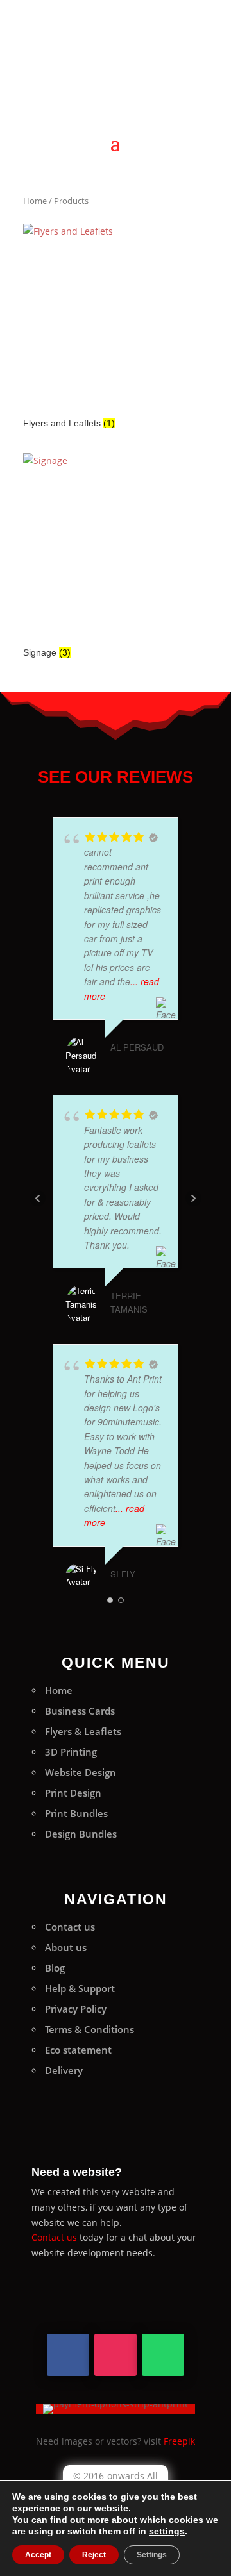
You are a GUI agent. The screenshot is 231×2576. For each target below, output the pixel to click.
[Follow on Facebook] (68, 2355)
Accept (38, 2555)
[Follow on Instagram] (116, 2355)
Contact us (54, 2237)
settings (167, 2531)
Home (35, 201)
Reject (94, 2555)
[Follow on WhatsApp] (163, 2355)
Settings (152, 2555)
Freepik (179, 2441)
